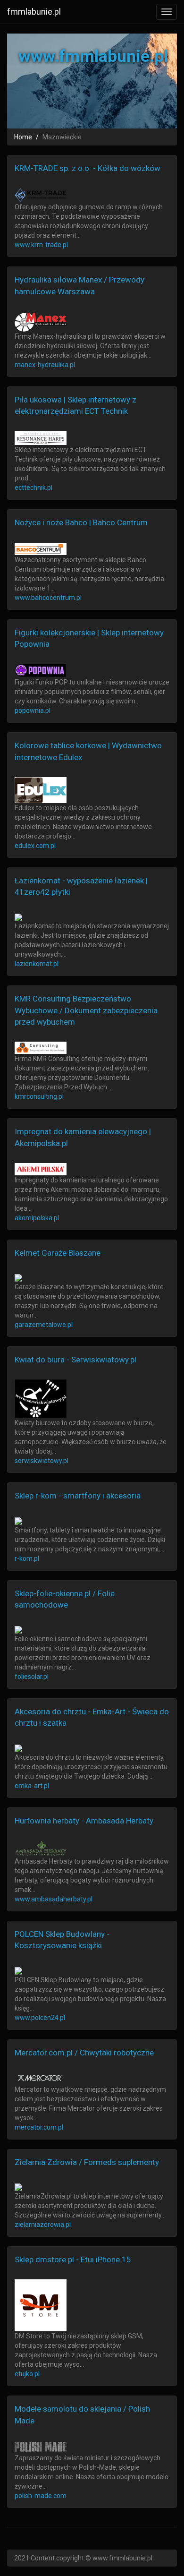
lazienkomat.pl (37, 964)
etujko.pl (27, 2374)
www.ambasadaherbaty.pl (54, 1899)
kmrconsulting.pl (39, 1096)
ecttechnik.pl (33, 488)
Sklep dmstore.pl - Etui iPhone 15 (73, 2259)
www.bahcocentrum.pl (48, 598)
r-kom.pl (27, 1558)
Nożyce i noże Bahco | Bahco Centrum (81, 522)
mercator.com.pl (39, 2127)
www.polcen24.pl (40, 2018)
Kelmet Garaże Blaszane (58, 1253)
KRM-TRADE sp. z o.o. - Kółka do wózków (88, 168)
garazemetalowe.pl (44, 1325)
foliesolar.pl (32, 1677)
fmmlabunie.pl (34, 12)
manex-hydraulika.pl (45, 365)
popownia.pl (33, 710)
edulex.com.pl (35, 846)
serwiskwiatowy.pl (42, 1461)
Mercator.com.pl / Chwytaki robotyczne (84, 2053)
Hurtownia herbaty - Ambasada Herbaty (84, 1821)
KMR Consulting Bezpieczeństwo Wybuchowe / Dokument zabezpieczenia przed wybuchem (86, 1010)
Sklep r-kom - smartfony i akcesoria (78, 1496)
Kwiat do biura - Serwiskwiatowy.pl (75, 1360)
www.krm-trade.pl (41, 245)
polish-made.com (41, 2496)
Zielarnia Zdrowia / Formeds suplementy (87, 2162)
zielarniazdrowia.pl (43, 2225)
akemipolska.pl (37, 1218)
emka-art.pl (32, 1786)
